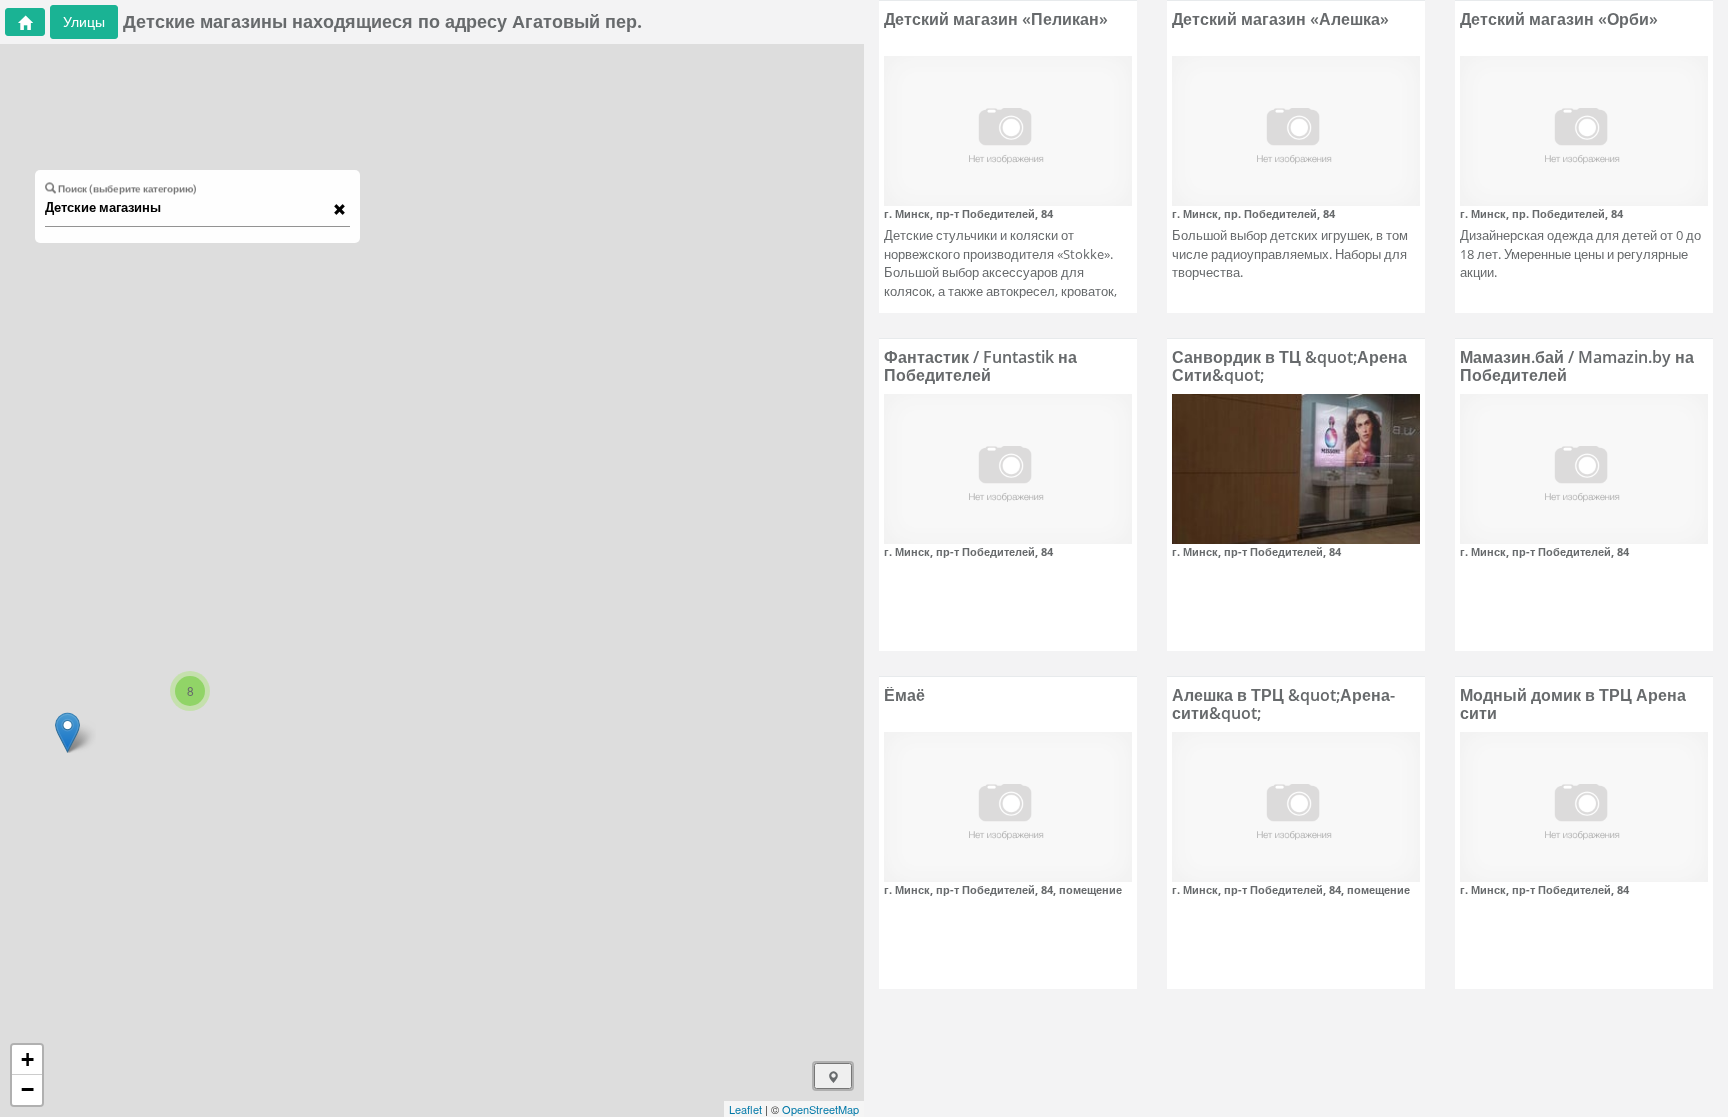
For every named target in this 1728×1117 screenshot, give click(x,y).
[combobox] (188, 208)
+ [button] (27, 1059)
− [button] (27, 1089)
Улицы (84, 21)
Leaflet (745, 1109)
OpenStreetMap (820, 1109)
